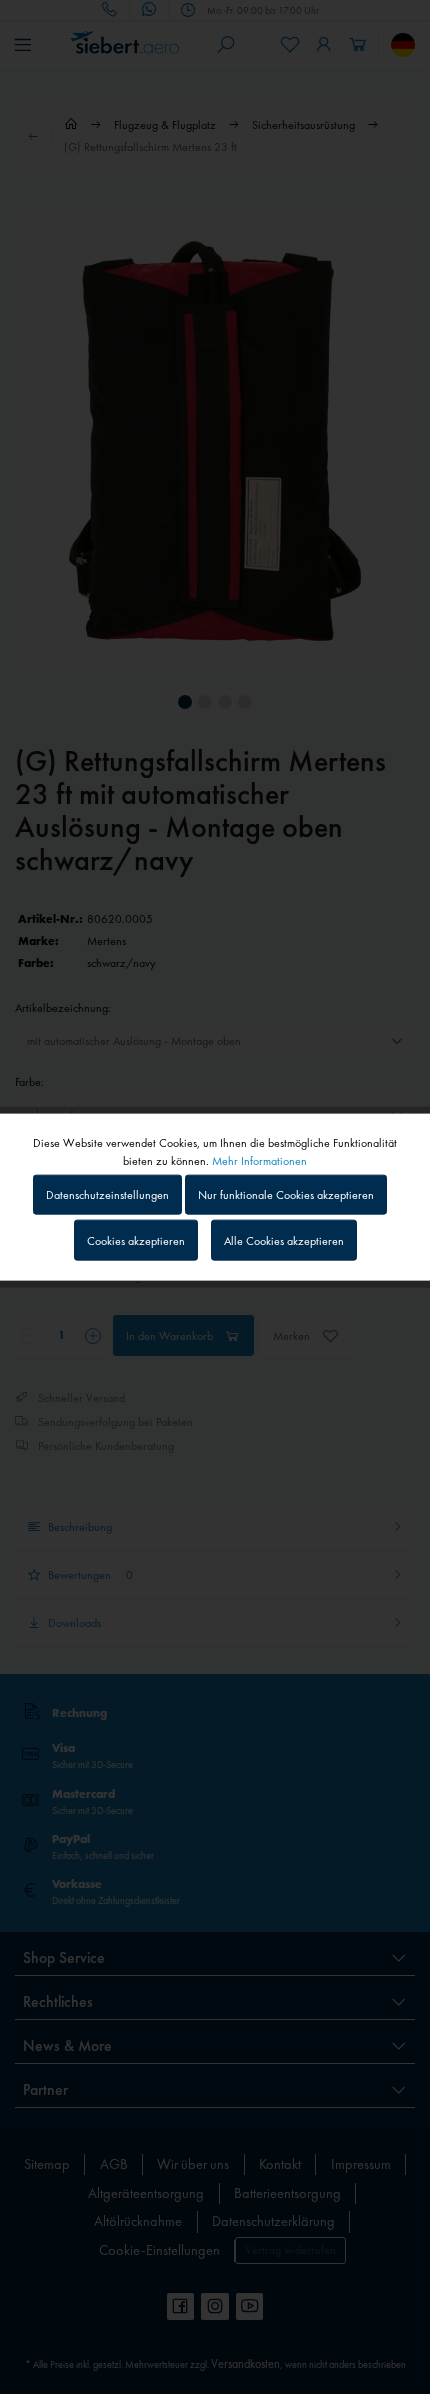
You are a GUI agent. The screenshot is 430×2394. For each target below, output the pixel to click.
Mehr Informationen (259, 1161)
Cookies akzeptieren (136, 1240)
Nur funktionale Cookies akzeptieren (286, 1195)
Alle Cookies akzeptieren (284, 1240)
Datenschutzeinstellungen (107, 1195)
